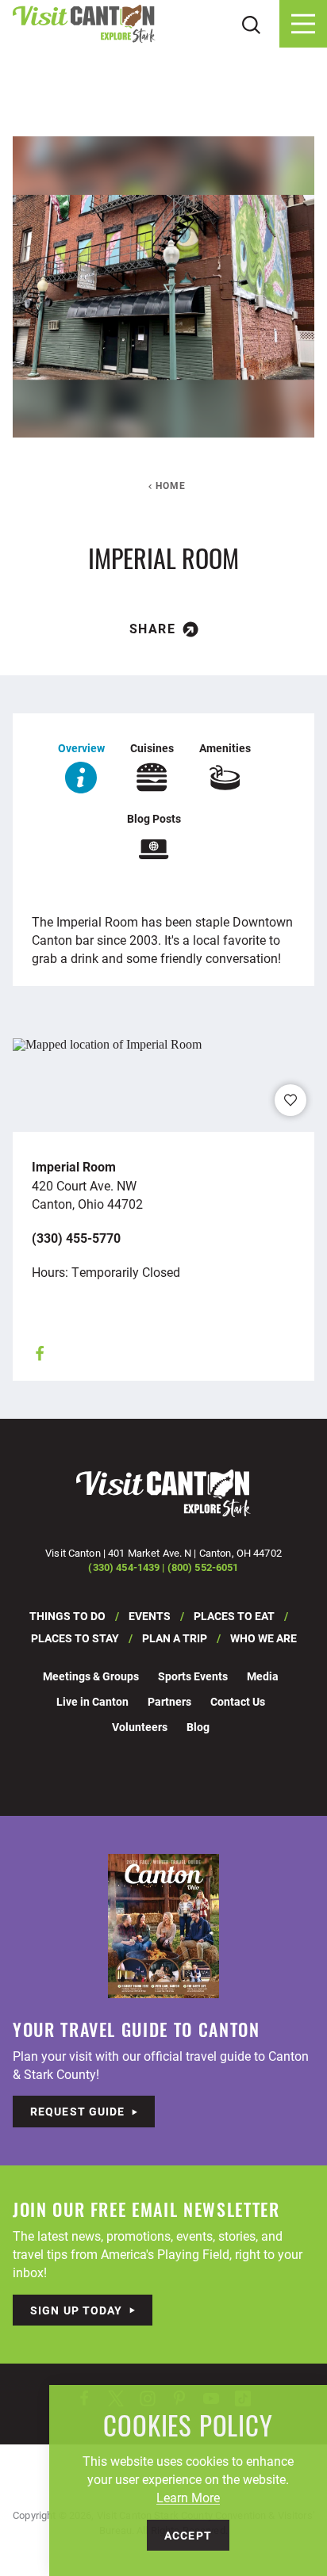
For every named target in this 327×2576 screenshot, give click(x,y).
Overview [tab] (81, 748)
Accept (188, 2535)
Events (150, 1616)
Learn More (188, 2497)
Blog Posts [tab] (154, 818)
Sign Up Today (77, 2310)
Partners (169, 1701)
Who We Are (264, 1638)
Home (171, 485)
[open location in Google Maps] (107, 1043)
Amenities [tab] (225, 748)
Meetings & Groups (91, 1676)
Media (263, 1676)
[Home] (84, 24)
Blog (198, 1727)
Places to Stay (75, 1638)
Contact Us (238, 1701)
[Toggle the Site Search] (251, 23)
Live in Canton (92, 1701)
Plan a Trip (175, 1638)
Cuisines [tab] (152, 748)
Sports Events (193, 1676)
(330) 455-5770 (76, 1238)
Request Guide (78, 2111)
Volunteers (140, 1727)
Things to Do (67, 1616)
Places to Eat (234, 1616)
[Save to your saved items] (290, 1100)
